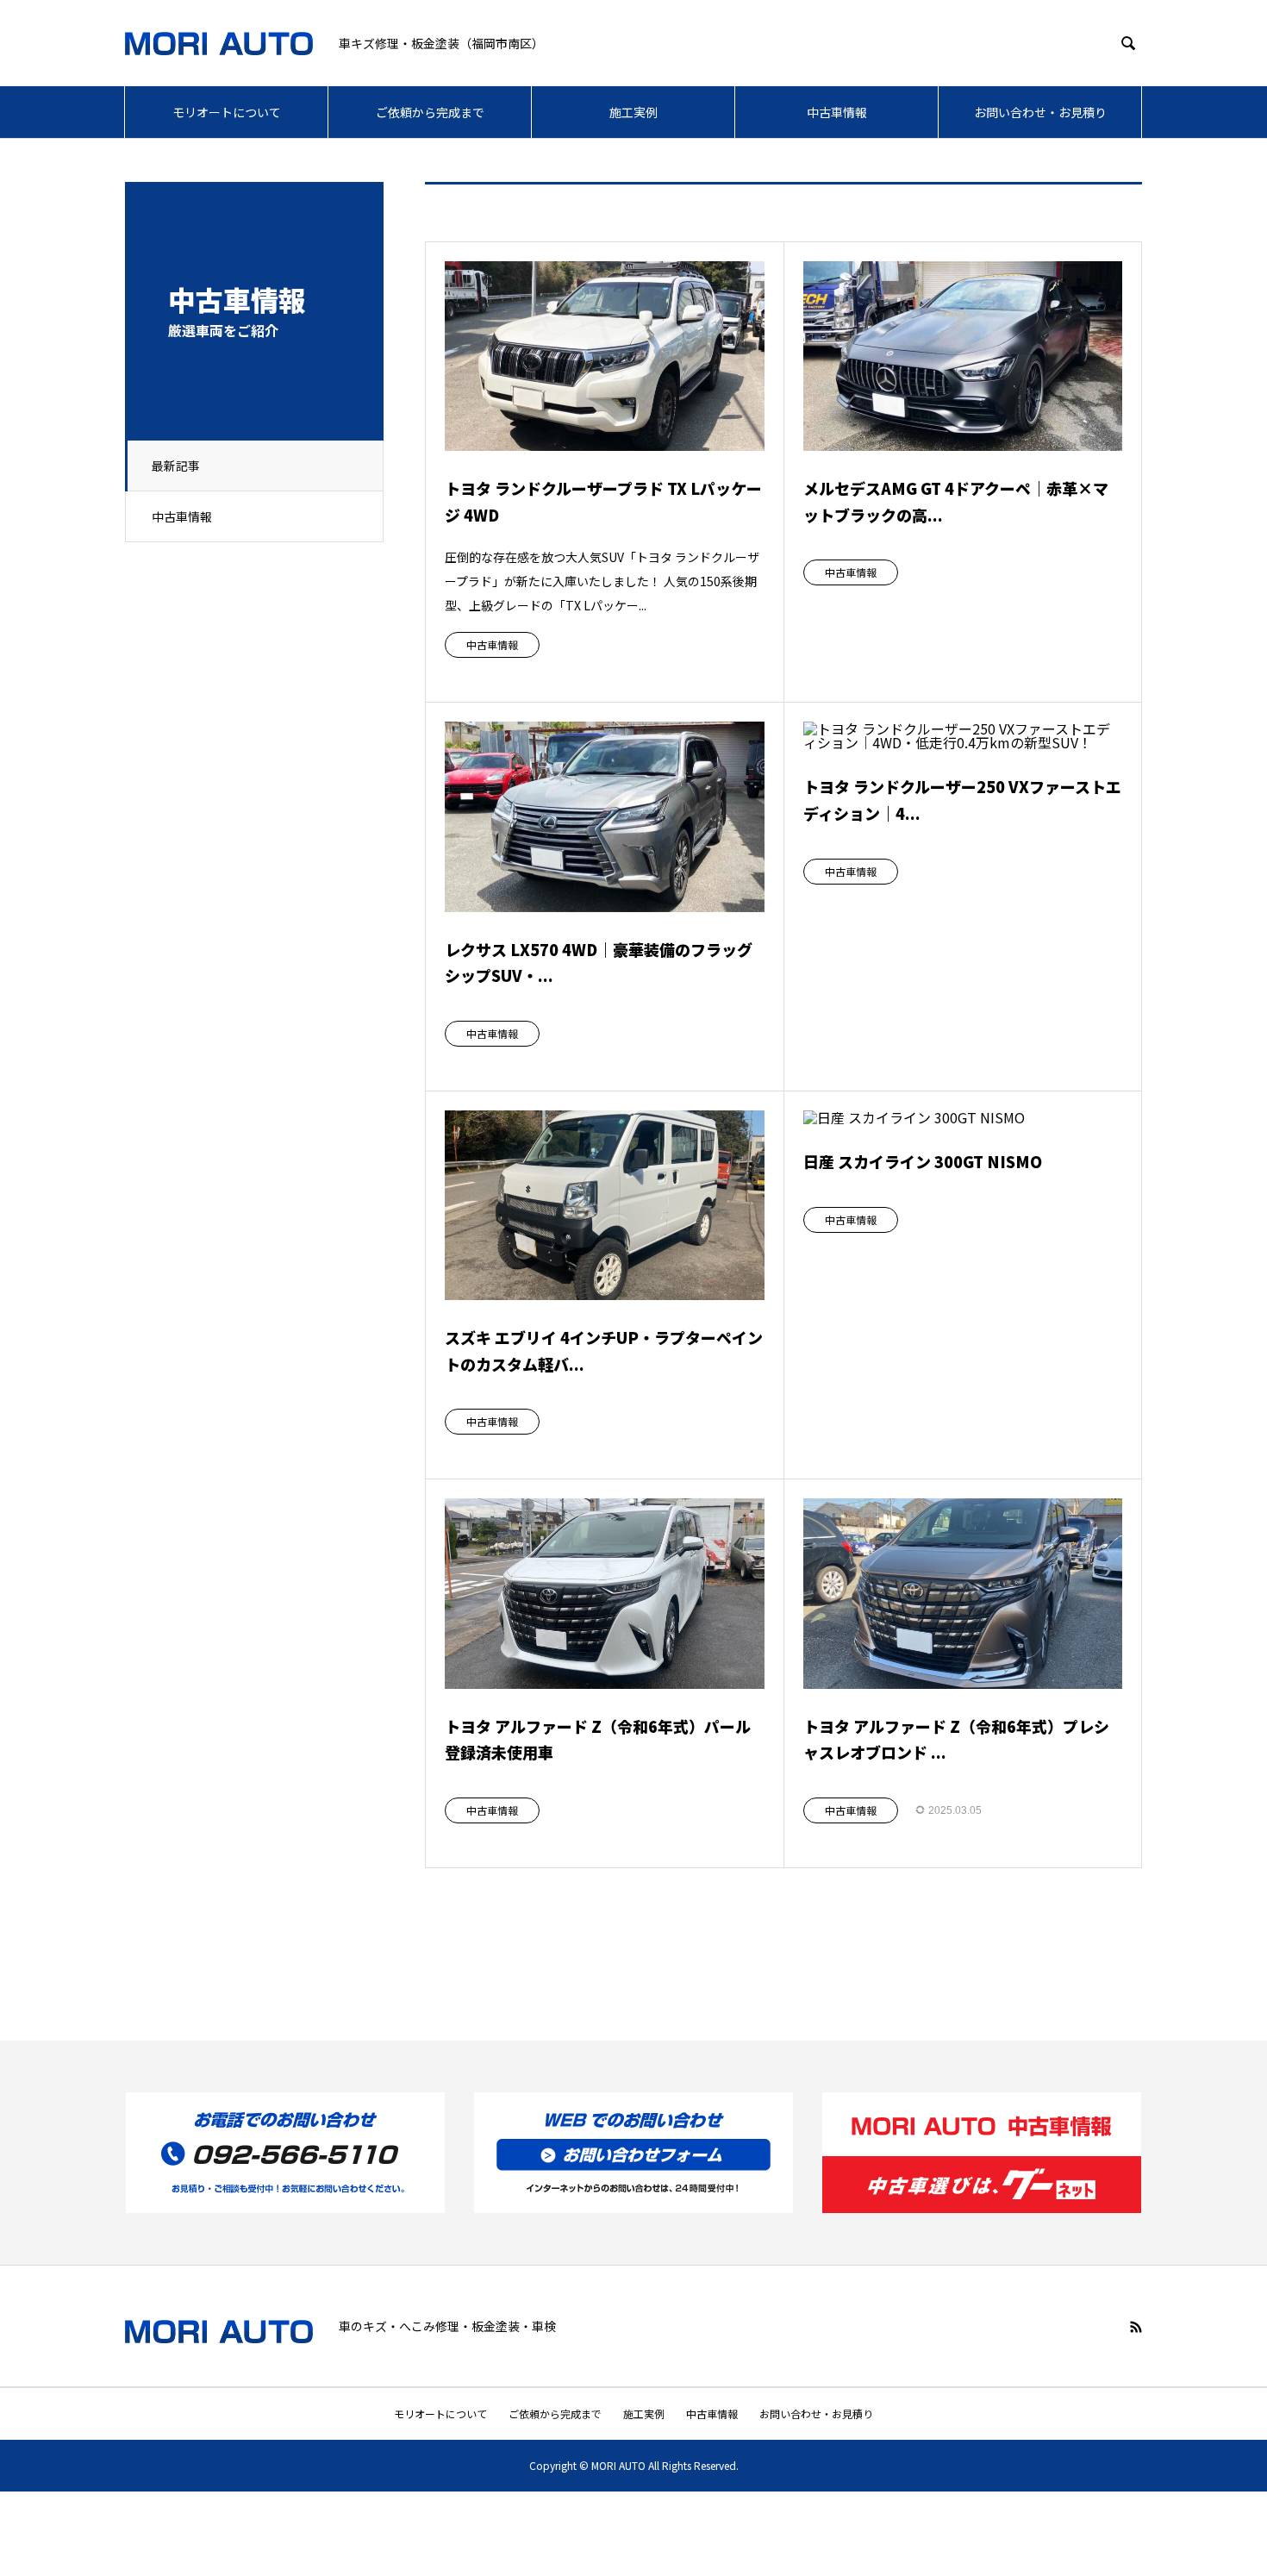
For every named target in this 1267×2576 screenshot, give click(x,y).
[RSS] (1136, 2327)
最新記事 (176, 466)
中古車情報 (837, 112)
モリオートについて (227, 112)
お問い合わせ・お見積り (1040, 112)
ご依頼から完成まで (430, 112)
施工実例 (633, 112)
